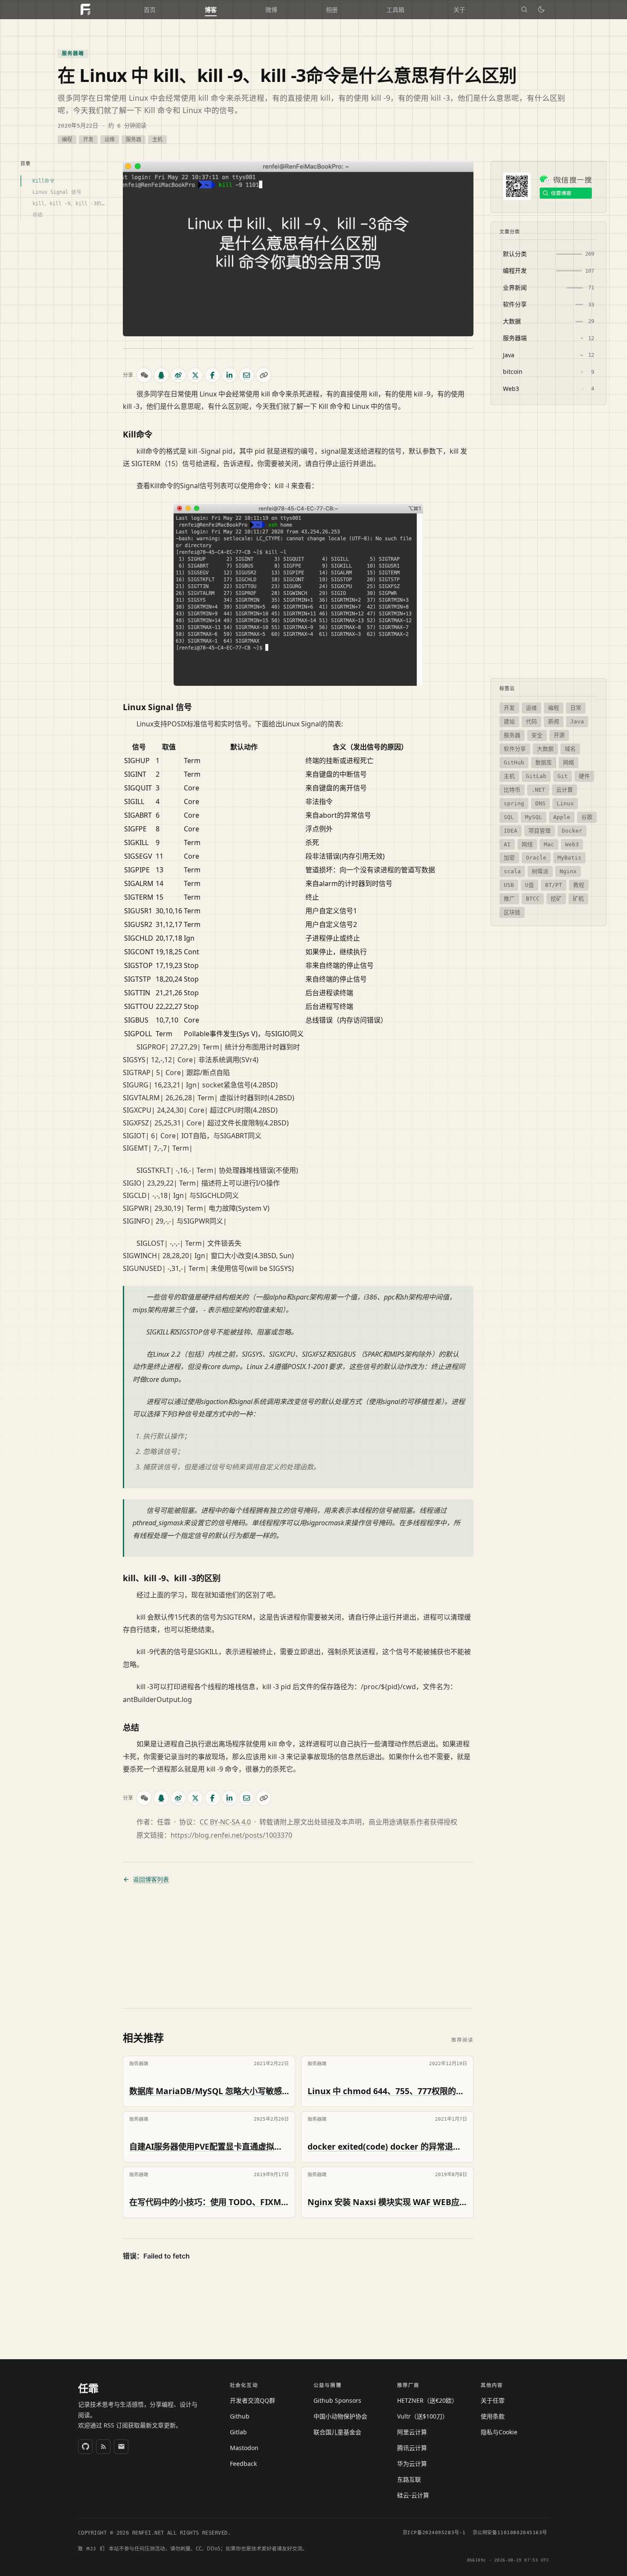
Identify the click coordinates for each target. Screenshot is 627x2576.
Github (240, 2416)
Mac (549, 844)
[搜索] (524, 9)
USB (509, 885)
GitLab (536, 776)
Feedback (243, 2464)
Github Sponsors (337, 2400)
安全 (537, 735)
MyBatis (569, 858)
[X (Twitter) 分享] (195, 375)
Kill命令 (44, 181)
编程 (67, 140)
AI (507, 844)
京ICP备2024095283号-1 (434, 2533)
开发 (88, 140)
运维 (110, 140)
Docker (572, 830)
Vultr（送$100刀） (423, 2416)
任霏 (88, 2388)
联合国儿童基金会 (337, 2432)
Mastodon (244, 2448)
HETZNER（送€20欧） (427, 2400)
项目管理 (540, 830)
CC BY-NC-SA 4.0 (225, 1822)
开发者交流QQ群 (253, 2400)
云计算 (565, 790)
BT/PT (554, 885)
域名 (570, 749)
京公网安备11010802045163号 (510, 2533)
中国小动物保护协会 (340, 2416)
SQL (509, 817)
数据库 (544, 762)
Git (563, 776)
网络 (569, 762)
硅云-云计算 (413, 2495)
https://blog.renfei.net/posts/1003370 (231, 1835)
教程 (579, 885)
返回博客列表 (151, 1880)
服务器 (134, 140)
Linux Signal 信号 (57, 192)
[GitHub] (85, 2447)
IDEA (511, 830)
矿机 (578, 899)
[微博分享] (178, 375)
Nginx (568, 871)
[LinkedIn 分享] (229, 375)
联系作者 (416, 1822)
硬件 (584, 776)
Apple (562, 817)
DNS (540, 803)
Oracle (536, 858)
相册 (332, 10)
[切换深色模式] (541, 9)
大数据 (545, 749)
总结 (38, 215)
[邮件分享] (247, 375)
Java (577, 721)
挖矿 (556, 899)
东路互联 (409, 2479)
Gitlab (238, 2432)
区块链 (512, 912)
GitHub (514, 762)
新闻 (554, 721)
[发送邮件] (121, 2447)
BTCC (533, 899)
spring (514, 803)
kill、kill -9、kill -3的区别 (69, 203)
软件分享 (515, 749)
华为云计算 (412, 2464)
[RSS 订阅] (103, 2447)
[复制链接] (264, 375)
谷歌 (587, 817)
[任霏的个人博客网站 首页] (85, 9)
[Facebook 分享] (212, 375)
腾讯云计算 (412, 2448)
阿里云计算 (412, 2432)
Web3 (572, 844)
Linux (565, 803)
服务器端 (73, 53)
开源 (559, 735)
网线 (527, 844)
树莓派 (540, 871)
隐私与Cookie (499, 2432)
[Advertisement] (298, 1946)
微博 (271, 10)
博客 (211, 10)
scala (512, 871)
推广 (509, 899)
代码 (531, 721)
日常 (576, 708)
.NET (538, 790)
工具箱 (395, 10)
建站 (509, 721)
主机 (157, 140)
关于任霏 (493, 2400)
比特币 (512, 790)
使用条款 (493, 2416)
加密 (509, 858)
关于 (459, 10)
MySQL (534, 817)
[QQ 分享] (161, 375)
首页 (150, 10)
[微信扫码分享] (144, 375)
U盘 (530, 885)
